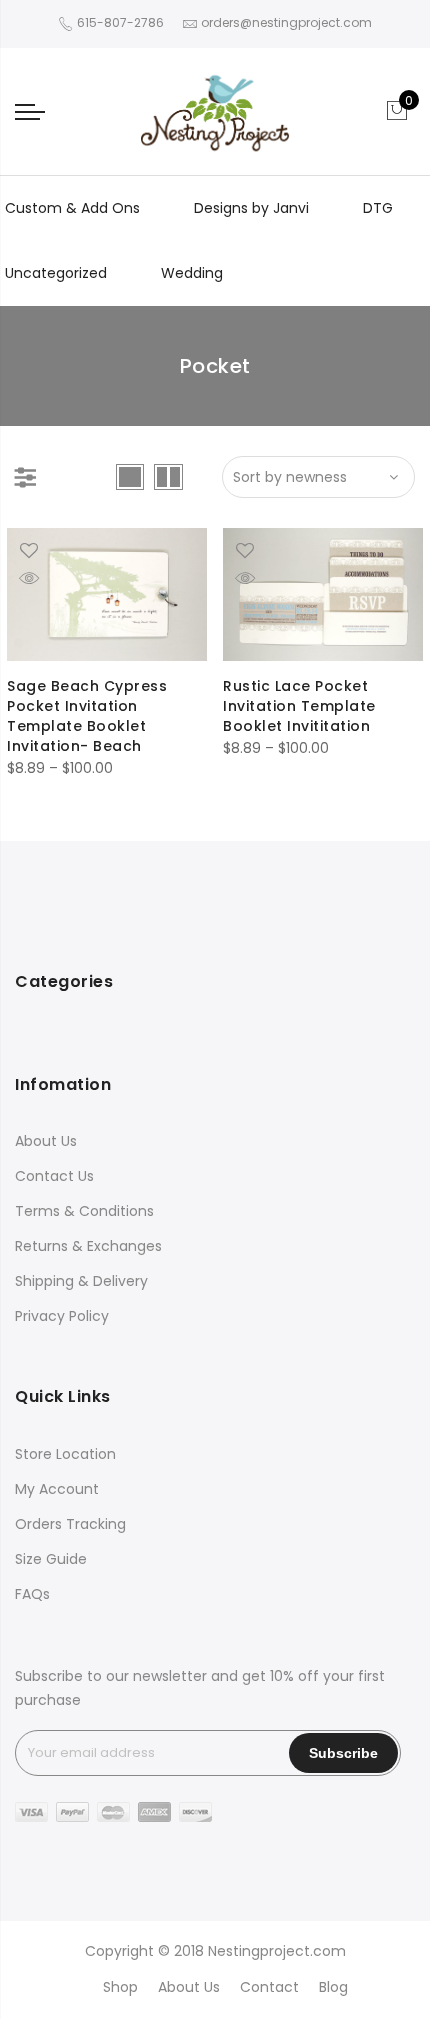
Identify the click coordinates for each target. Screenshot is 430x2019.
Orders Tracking (70, 1524)
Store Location (65, 1454)
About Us (46, 1141)
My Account (57, 1489)
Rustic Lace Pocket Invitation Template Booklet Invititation (299, 706)
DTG (378, 208)
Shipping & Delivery (81, 1281)
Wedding (192, 273)
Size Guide (51, 1559)
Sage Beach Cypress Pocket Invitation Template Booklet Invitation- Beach (87, 716)
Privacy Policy (62, 1316)
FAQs (32, 1594)
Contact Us (54, 1176)
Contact (269, 1987)
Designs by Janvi (251, 208)
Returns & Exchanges (88, 1246)
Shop (120, 1987)
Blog (333, 1987)
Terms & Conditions (84, 1211)
